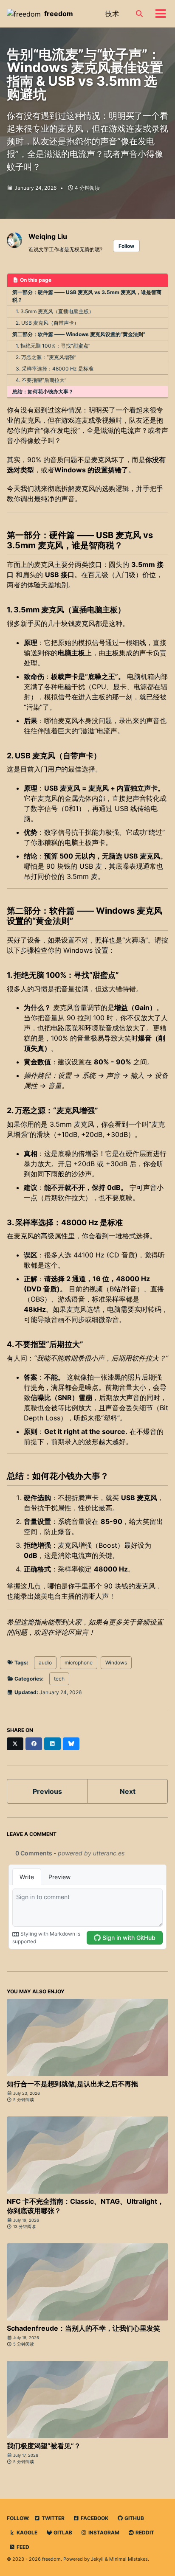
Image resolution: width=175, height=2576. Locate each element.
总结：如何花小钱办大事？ (43, 391)
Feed (22, 2547)
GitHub (134, 2518)
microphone (79, 1663)
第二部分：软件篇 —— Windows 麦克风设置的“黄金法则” (79, 334)
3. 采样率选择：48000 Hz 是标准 (55, 369)
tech (59, 1679)
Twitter (52, 2518)
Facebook (94, 2518)
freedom (59, 14)
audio (45, 1663)
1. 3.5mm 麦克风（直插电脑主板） (55, 311)
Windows (116, 1663)
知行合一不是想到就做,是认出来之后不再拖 (72, 2084)
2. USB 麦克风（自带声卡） (47, 323)
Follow (126, 246)
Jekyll (97, 2559)
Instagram (103, 2533)
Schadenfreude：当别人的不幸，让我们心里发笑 (83, 2328)
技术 (112, 14)
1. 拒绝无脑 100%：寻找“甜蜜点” (53, 346)
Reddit (144, 2533)
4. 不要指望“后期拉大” (41, 380)
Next (128, 1791)
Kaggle (26, 2533)
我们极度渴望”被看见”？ (44, 2446)
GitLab (62, 2533)
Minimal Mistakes (128, 2559)
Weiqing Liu (48, 236)
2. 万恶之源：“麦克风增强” (46, 357)
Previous (47, 1791)
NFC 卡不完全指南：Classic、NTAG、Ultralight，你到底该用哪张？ (85, 2206)
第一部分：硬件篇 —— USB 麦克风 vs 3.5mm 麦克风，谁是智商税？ (87, 296)
